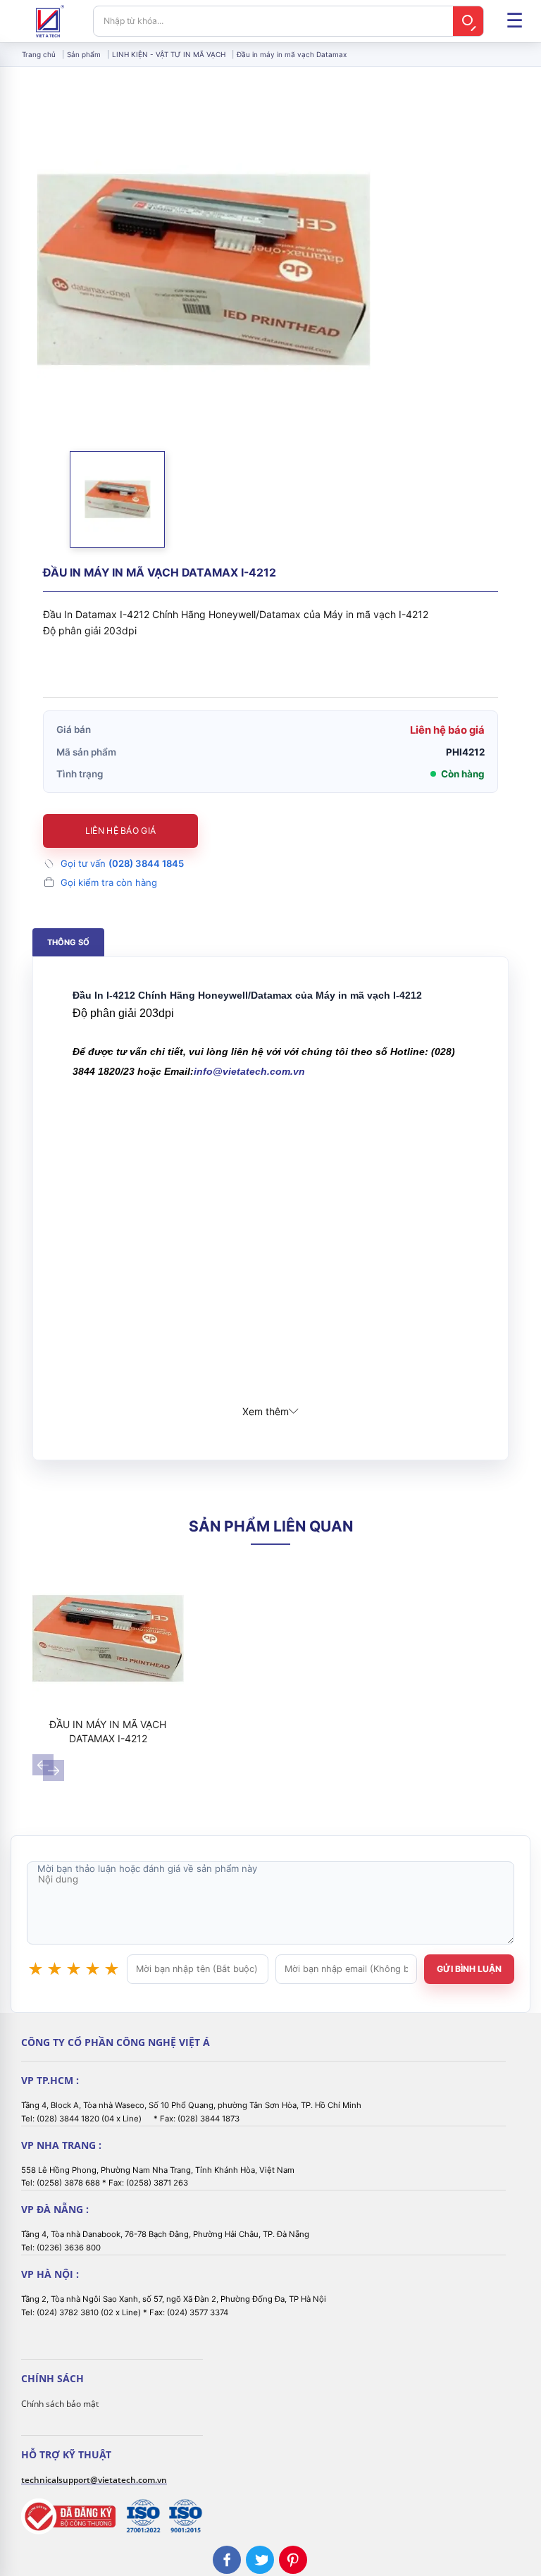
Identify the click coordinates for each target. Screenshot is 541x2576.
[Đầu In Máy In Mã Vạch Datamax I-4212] (108, 1638)
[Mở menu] (514, 21)
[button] (117, 499)
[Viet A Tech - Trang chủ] (50, 21)
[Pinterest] (293, 2560)
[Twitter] (260, 2560)
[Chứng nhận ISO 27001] (143, 2516)
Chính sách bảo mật (60, 2404)
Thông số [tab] (68, 942)
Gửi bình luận (469, 1969)
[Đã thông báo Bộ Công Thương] (68, 2516)
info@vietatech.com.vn (249, 1071)
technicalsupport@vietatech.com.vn (94, 2480)
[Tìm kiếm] (468, 21)
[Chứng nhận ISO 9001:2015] (185, 2516)
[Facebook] (227, 2560)
